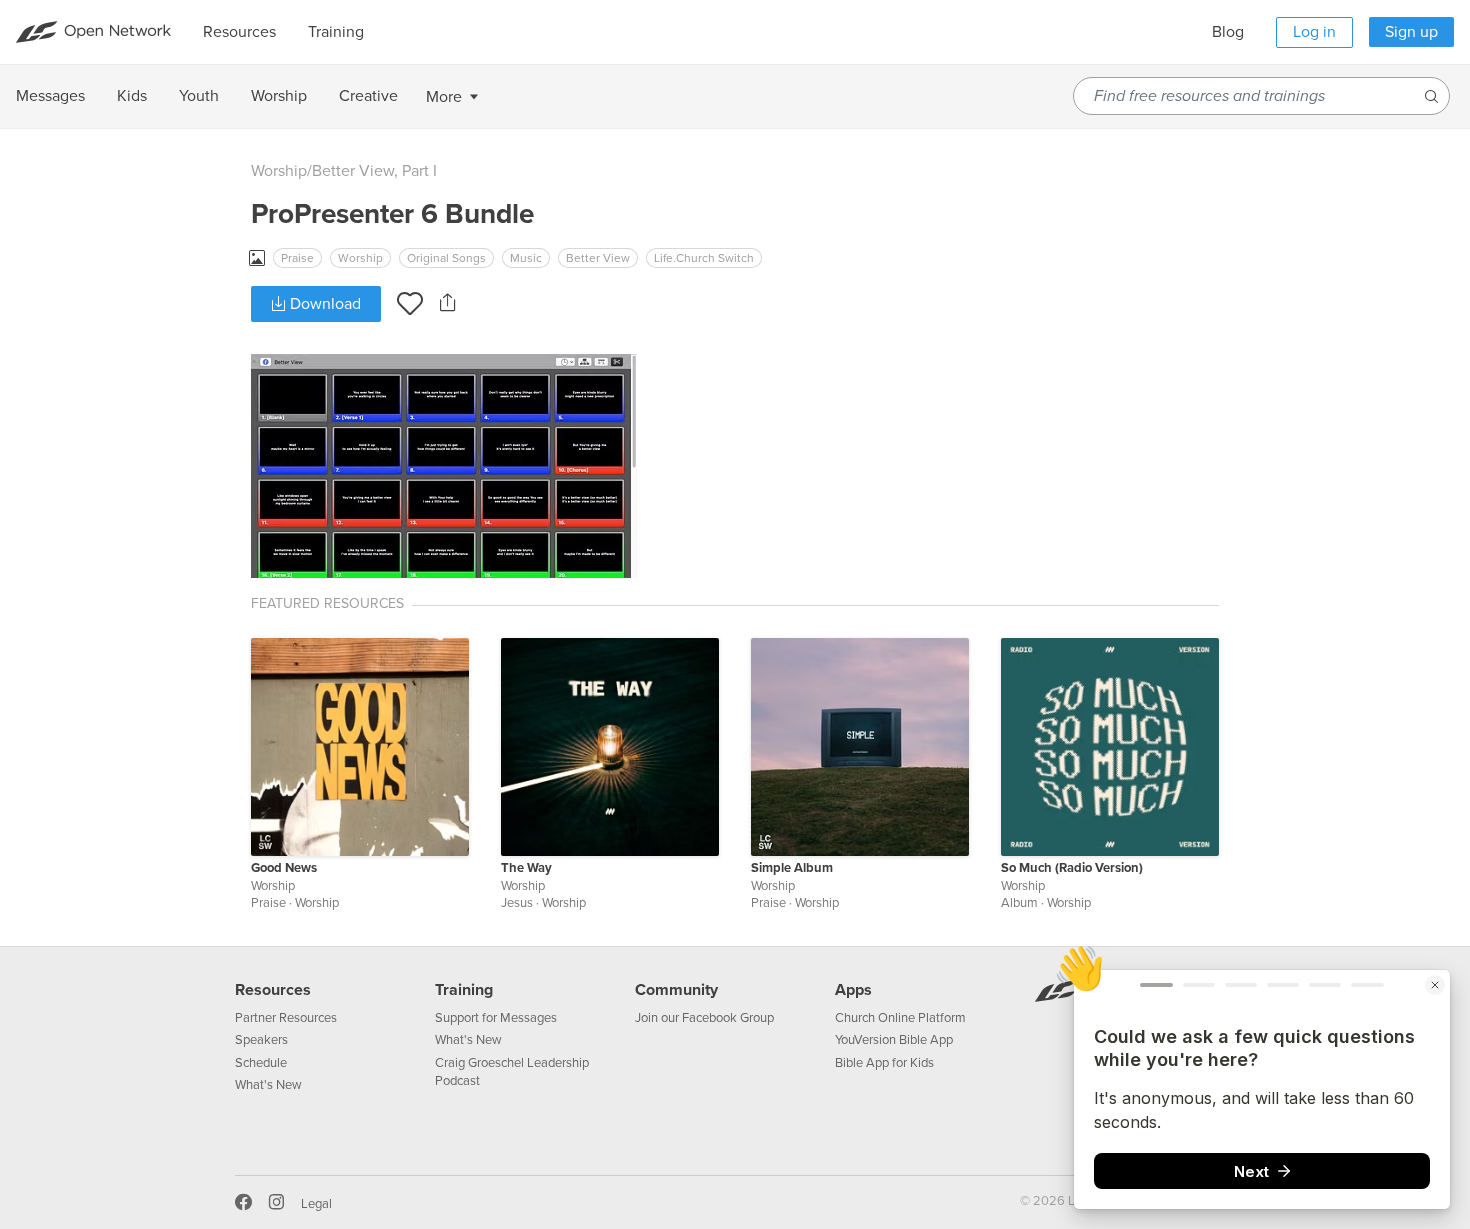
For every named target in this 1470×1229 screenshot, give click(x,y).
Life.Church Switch (704, 258)
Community (676, 990)
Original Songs (446, 258)
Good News (284, 868)
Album (1019, 903)
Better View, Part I (374, 171)
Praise (297, 258)
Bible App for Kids (884, 1063)
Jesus (517, 903)
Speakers (261, 1040)
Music (526, 258)
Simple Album (792, 868)
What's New (268, 1085)
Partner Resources (286, 1018)
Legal (316, 1204)
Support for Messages (496, 1018)
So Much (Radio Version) (1072, 868)
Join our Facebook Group (704, 1018)
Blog (1228, 32)
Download (323, 304)
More (444, 97)
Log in (1314, 32)
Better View (598, 258)
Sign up (1411, 32)
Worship (279, 171)
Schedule (261, 1063)
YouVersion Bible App (894, 1040)
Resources (273, 990)
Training (464, 990)
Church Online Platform (900, 1018)
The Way (526, 868)
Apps (853, 990)
